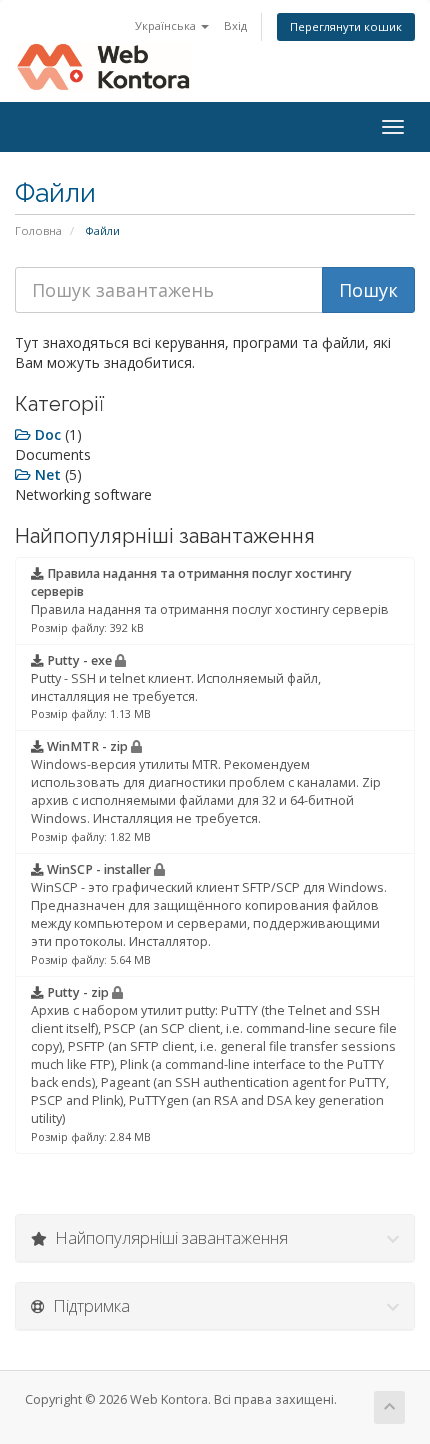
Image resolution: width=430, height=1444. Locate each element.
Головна (38, 230)
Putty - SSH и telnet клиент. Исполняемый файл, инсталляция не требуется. (176, 687)
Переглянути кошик (346, 26)
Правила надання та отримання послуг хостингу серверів (210, 600)
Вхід (235, 25)
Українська (167, 25)
